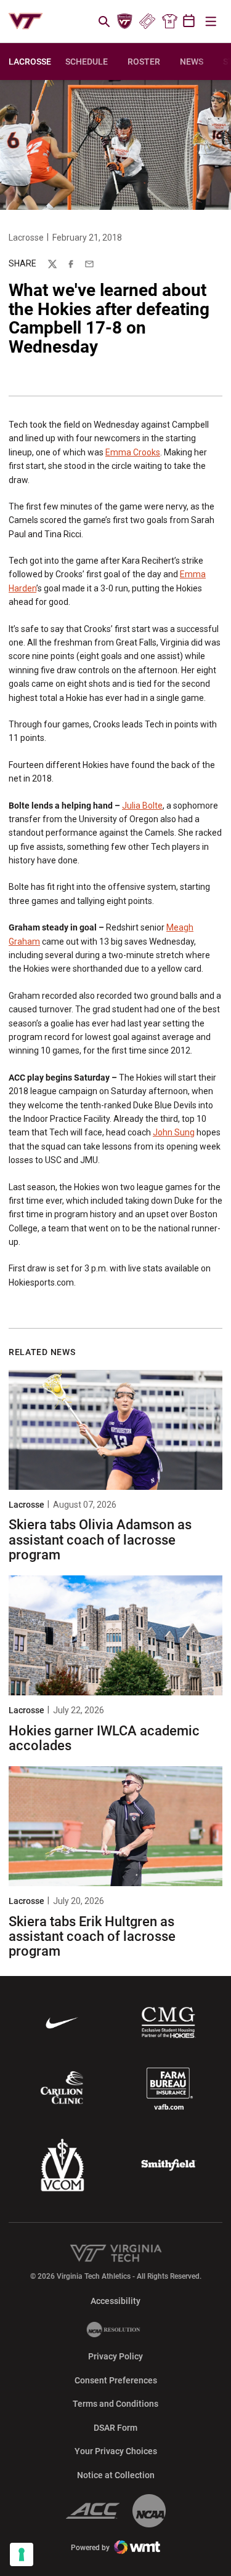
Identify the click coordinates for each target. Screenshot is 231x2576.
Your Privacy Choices (116, 2451)
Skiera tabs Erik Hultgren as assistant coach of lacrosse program (92, 1936)
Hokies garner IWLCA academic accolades (104, 1738)
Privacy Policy (115, 2356)
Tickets (147, 22)
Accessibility (115, 2301)
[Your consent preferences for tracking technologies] (22, 2554)
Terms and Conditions (115, 2404)
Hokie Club (125, 22)
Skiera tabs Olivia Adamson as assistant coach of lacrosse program (100, 1539)
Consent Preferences (116, 2380)
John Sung (174, 1132)
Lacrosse (26, 238)
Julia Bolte (142, 806)
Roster (144, 62)
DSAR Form (115, 2428)
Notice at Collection (116, 2475)
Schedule (87, 62)
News (192, 62)
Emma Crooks (133, 452)
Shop (169, 22)
